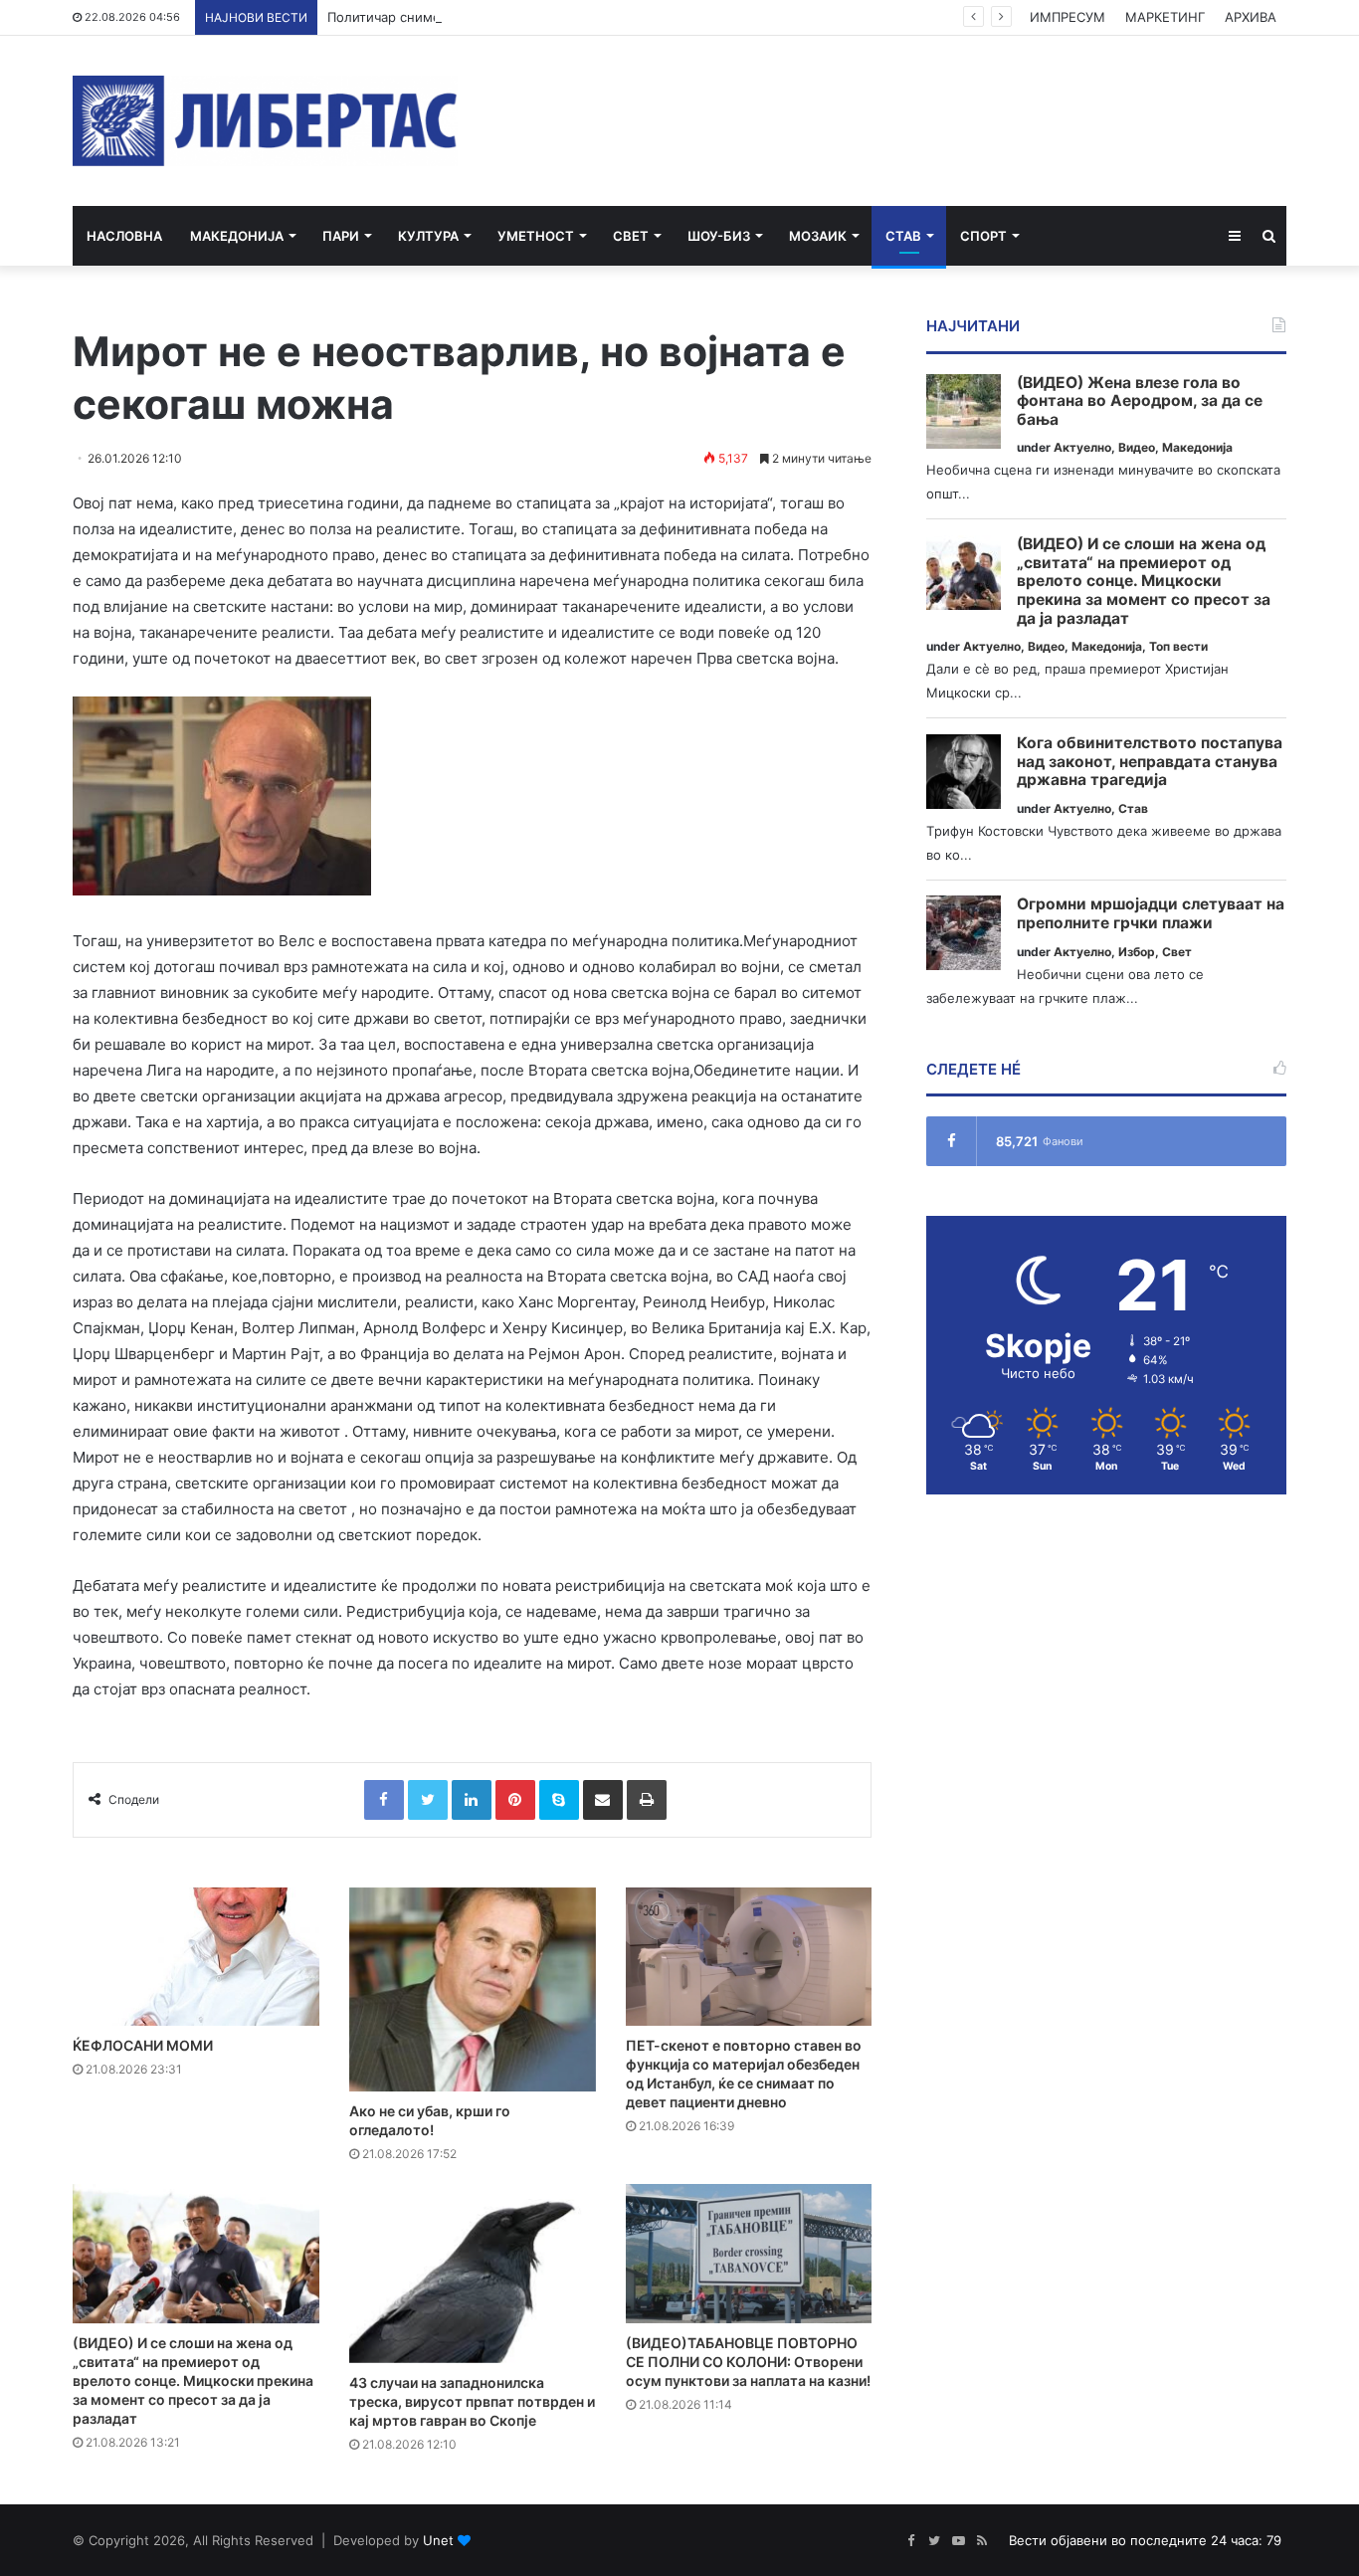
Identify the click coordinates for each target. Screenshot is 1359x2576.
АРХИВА (1251, 17)
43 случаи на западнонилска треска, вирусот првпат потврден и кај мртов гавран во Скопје (472, 2401)
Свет (631, 236)
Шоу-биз (719, 236)
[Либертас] (265, 121)
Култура (428, 236)
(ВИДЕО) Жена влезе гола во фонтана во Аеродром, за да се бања (1140, 401)
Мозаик (818, 236)
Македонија (237, 236)
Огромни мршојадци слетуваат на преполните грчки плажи (1151, 914)
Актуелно (1082, 447)
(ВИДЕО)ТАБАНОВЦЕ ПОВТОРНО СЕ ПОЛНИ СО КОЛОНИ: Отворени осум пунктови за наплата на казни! (748, 2362)
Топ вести (1178, 646)
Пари (341, 236)
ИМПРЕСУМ (1068, 17)
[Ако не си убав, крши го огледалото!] (473, 1990)
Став (903, 236)
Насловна (124, 236)
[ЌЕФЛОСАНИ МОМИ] (196, 1957)
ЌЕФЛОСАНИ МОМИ (143, 2045)
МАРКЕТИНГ (1165, 17)
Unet (438, 2540)
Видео (1137, 447)
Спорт (983, 236)
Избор (1137, 952)
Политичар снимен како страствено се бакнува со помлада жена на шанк (566, 17)
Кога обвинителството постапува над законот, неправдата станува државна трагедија (1150, 762)
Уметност (536, 236)
